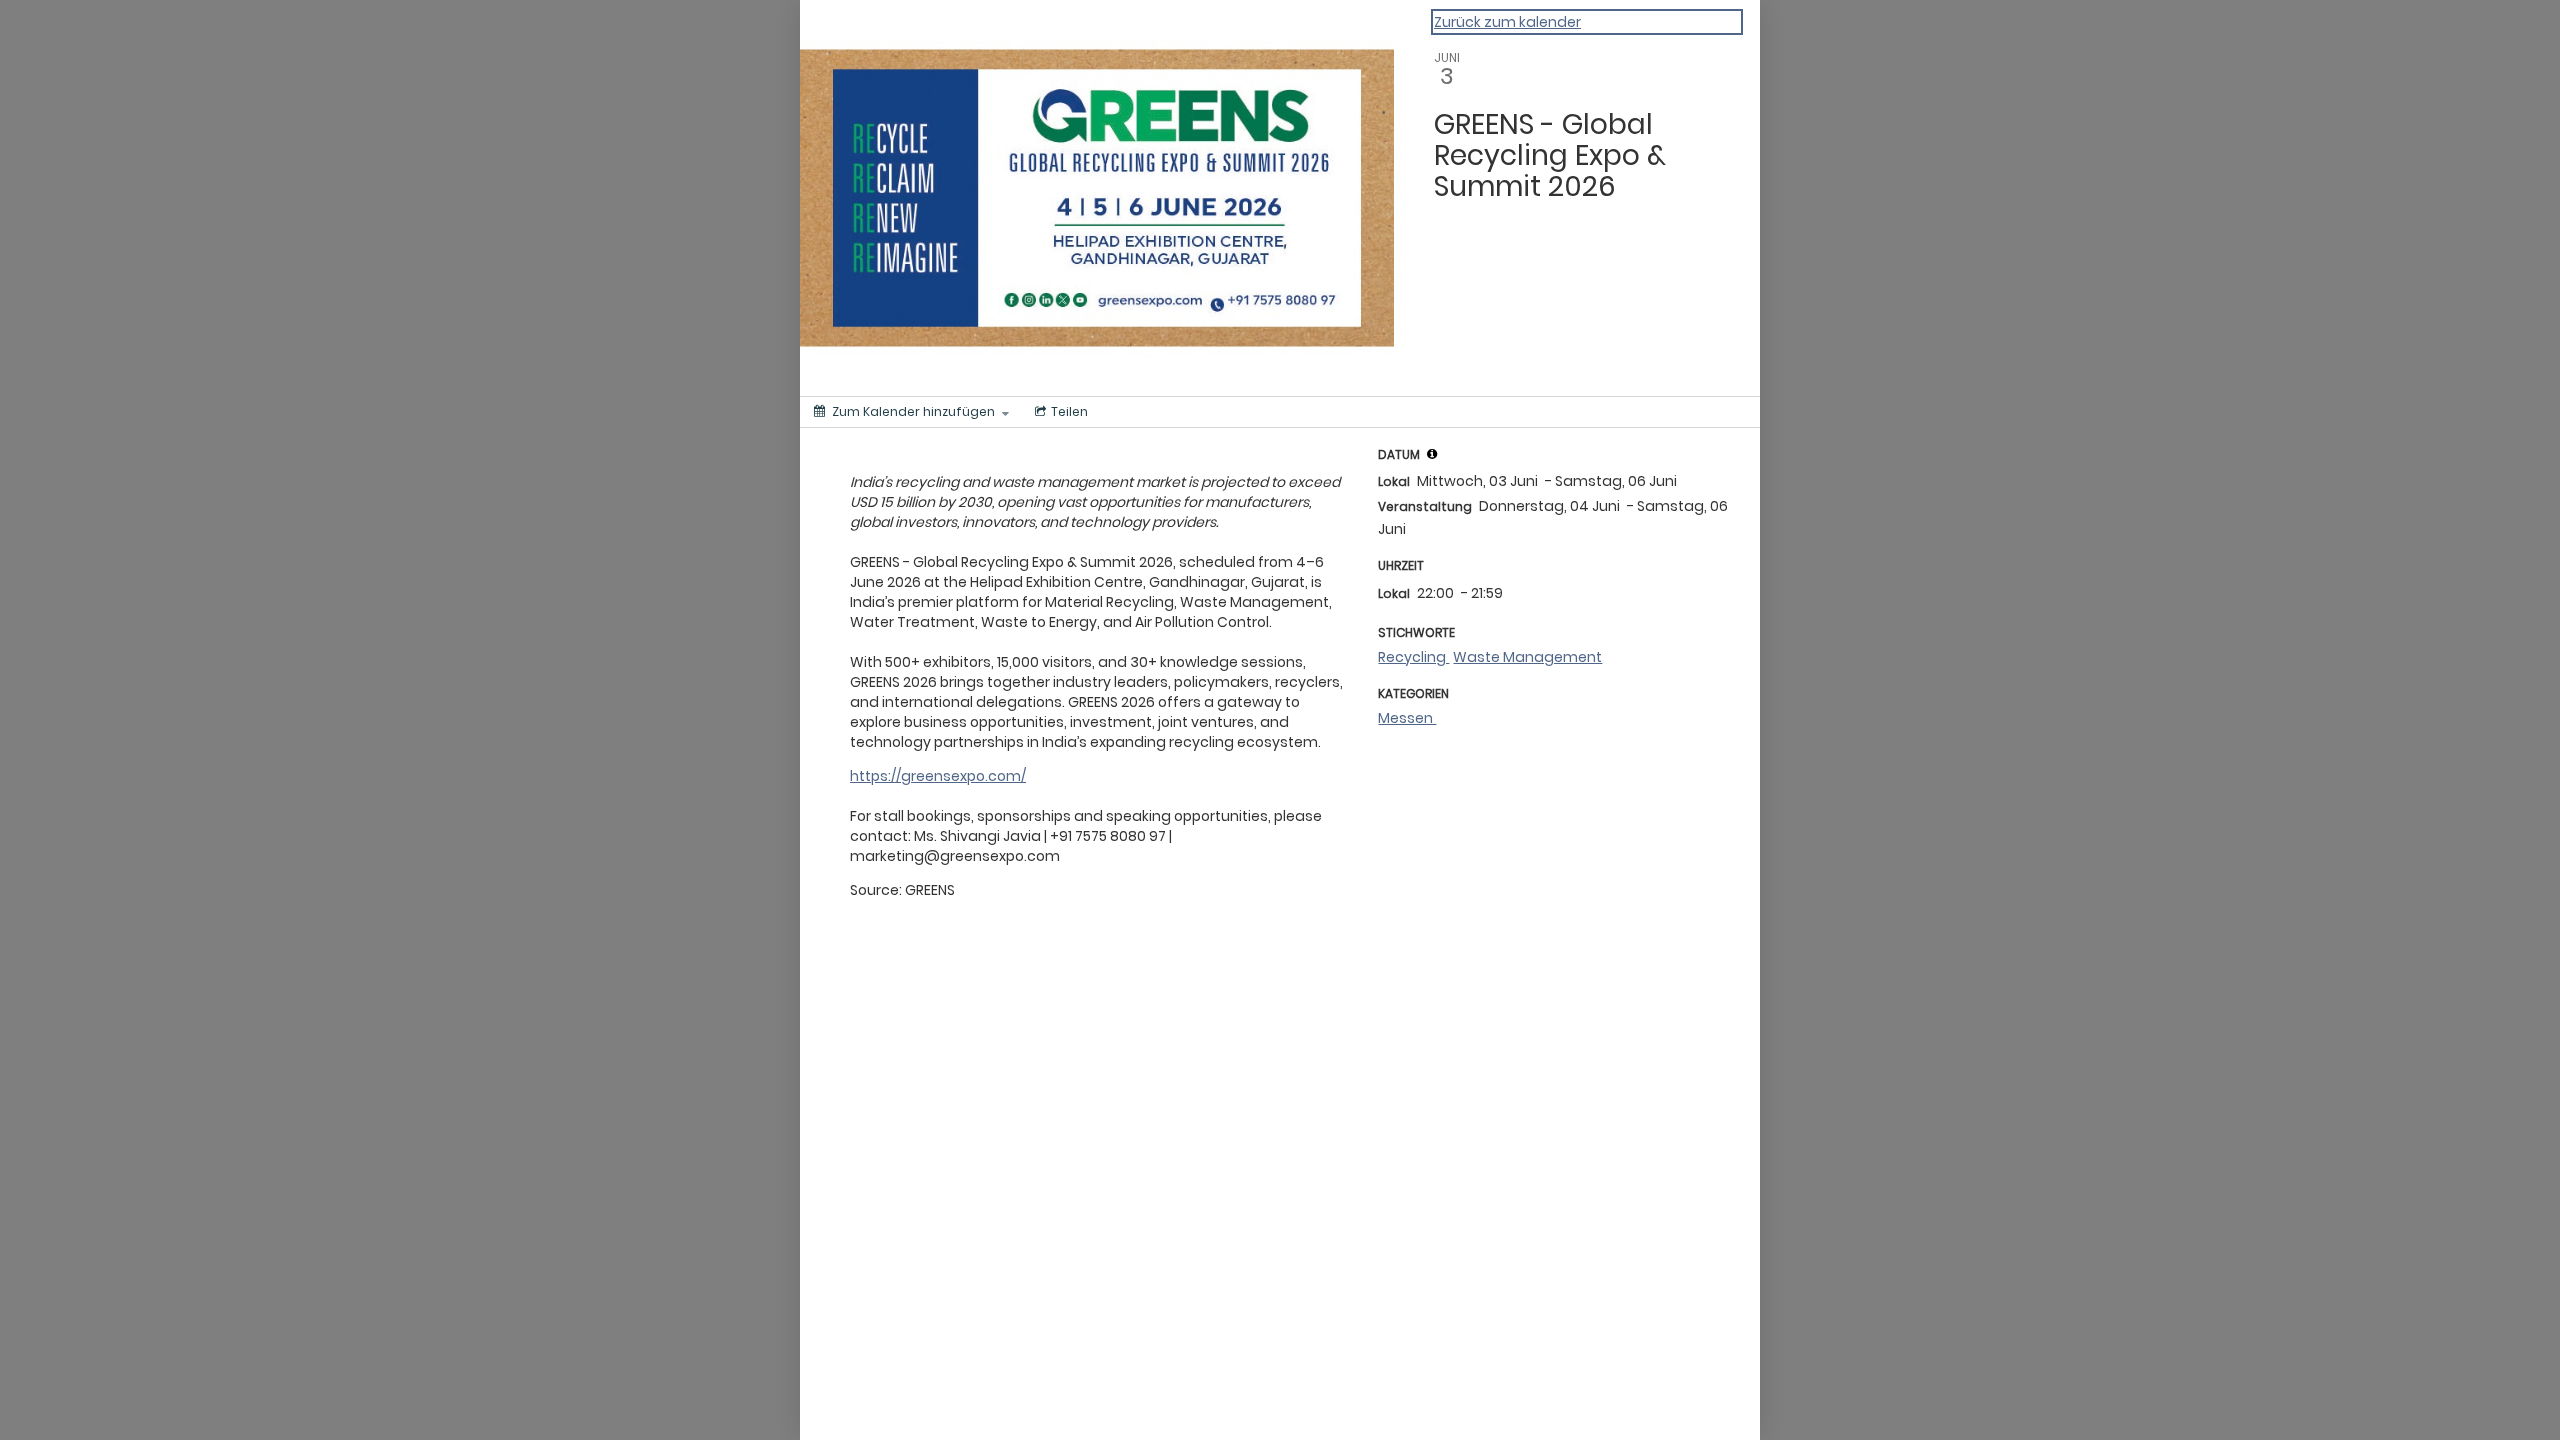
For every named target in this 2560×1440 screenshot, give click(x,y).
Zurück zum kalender (1507, 22)
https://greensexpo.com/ (938, 776)
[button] (1432, 454)
